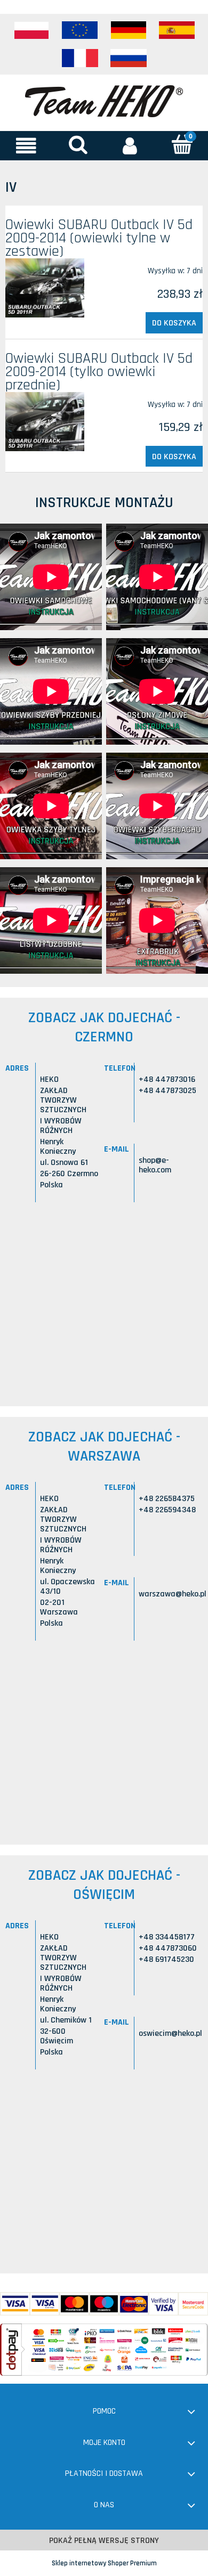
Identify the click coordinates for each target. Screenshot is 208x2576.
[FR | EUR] (80, 58)
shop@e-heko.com (155, 1165)
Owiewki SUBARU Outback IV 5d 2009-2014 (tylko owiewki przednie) (99, 372)
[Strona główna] (104, 100)
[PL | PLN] (31, 30)
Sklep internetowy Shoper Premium (104, 2563)
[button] (26, 145)
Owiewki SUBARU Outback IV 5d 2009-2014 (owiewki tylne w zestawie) (99, 238)
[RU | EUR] (129, 58)
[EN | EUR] (80, 30)
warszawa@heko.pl (173, 1594)
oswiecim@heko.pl (170, 2033)
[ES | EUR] (177, 30)
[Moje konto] (130, 145)
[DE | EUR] (129, 30)
